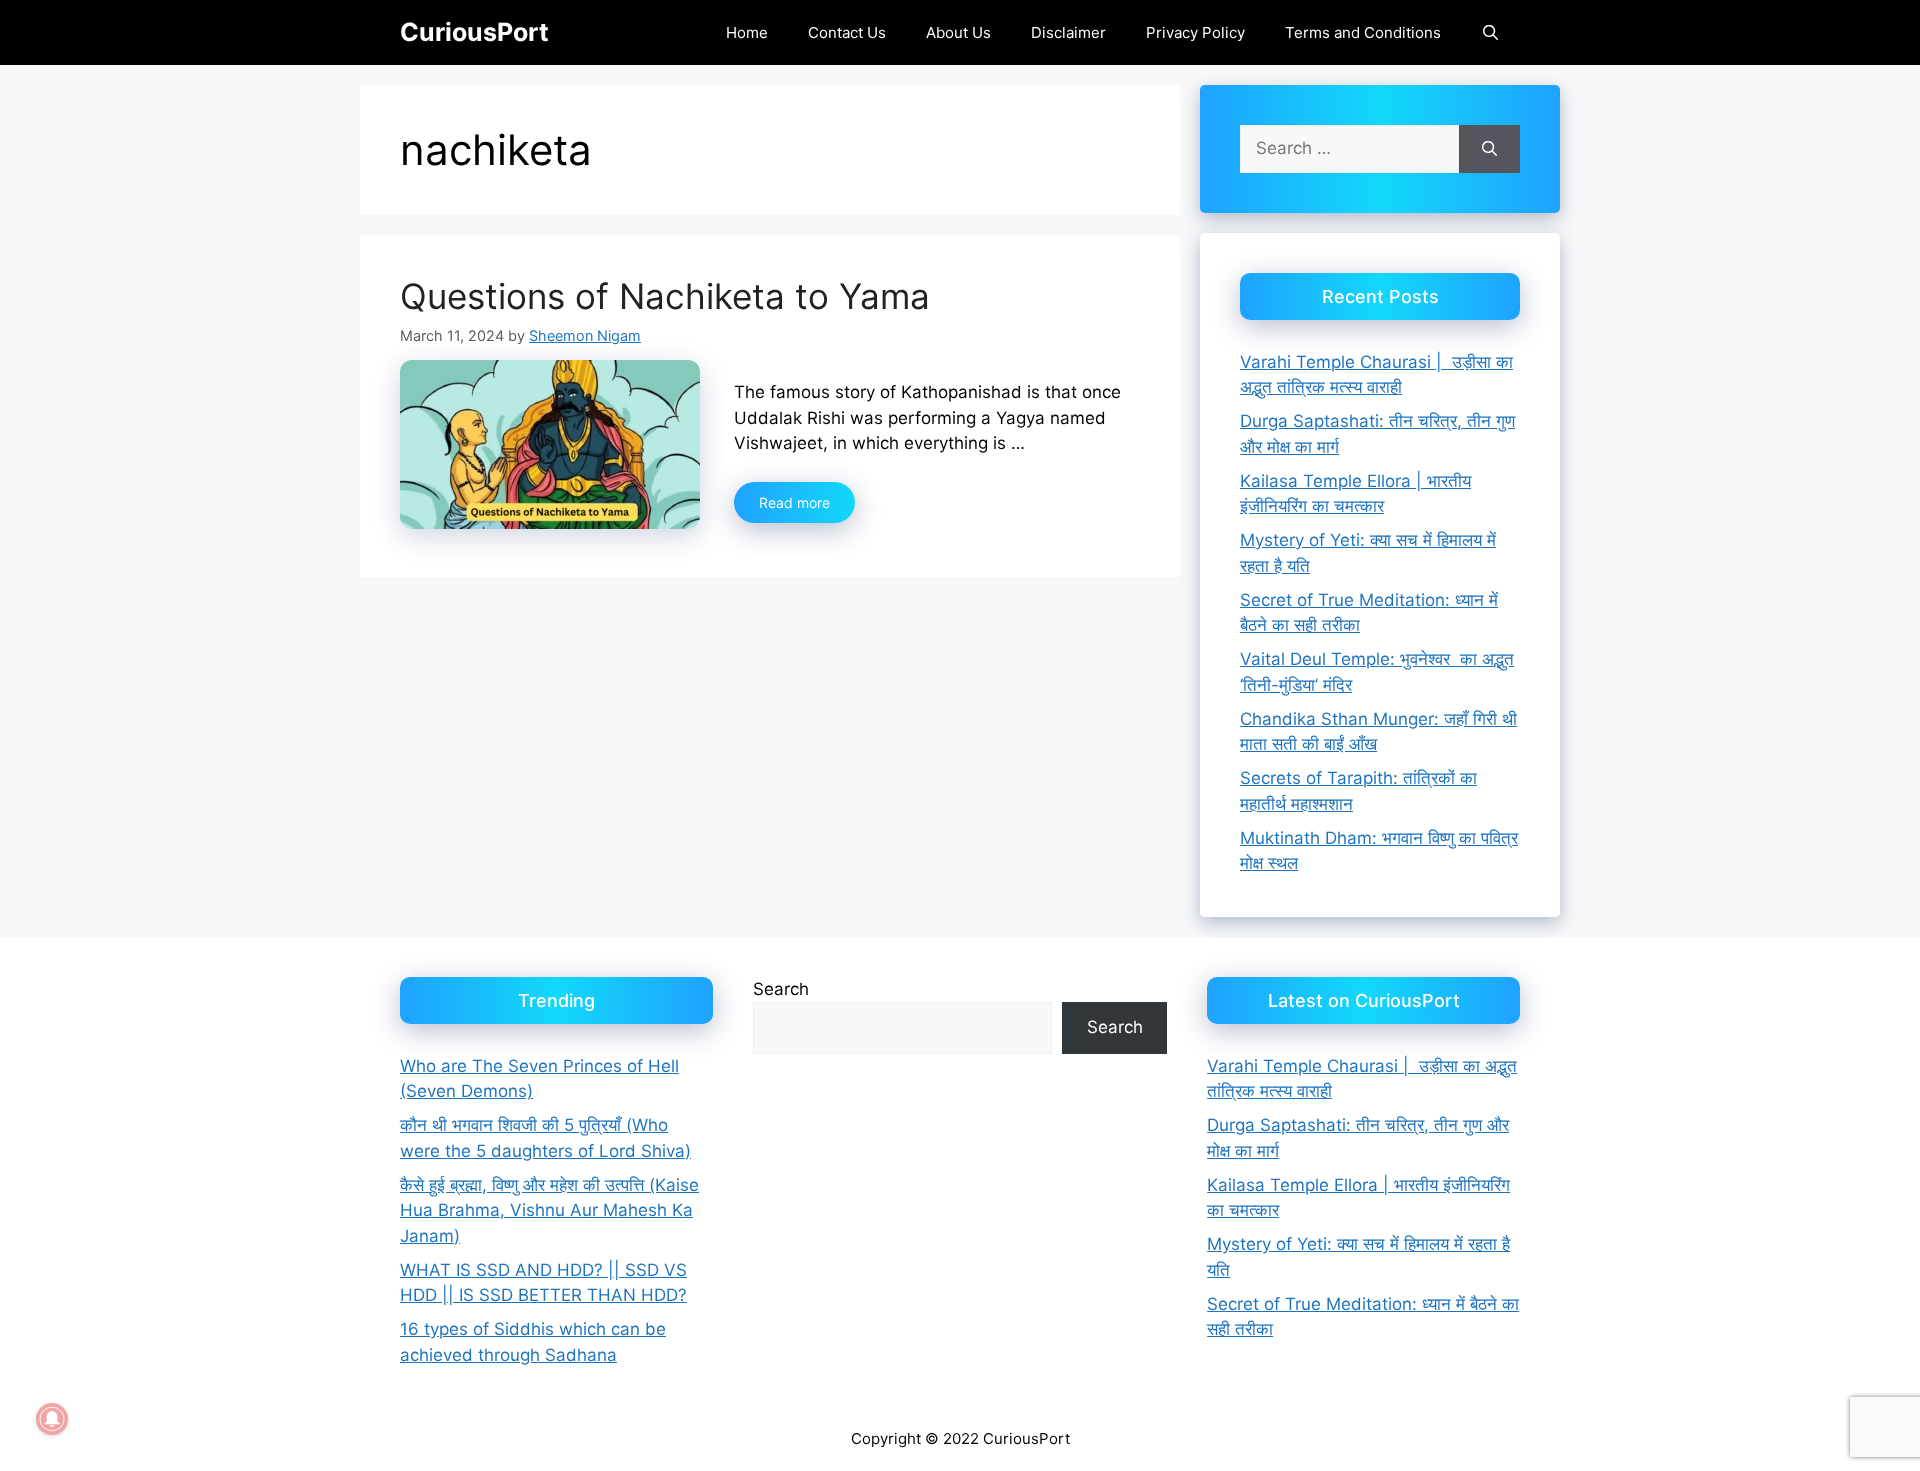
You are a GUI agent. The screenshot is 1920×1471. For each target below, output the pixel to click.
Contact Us (847, 32)
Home (747, 32)
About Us (958, 32)
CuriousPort (474, 32)
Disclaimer (1068, 32)
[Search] (1489, 149)
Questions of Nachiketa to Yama (665, 296)
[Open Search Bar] (1490, 32)
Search (781, 989)
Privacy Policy (1195, 32)
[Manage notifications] (52, 1419)
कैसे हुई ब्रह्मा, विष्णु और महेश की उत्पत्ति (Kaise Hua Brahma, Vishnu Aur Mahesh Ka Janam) (549, 1210)
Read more (794, 502)
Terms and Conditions (1363, 32)
